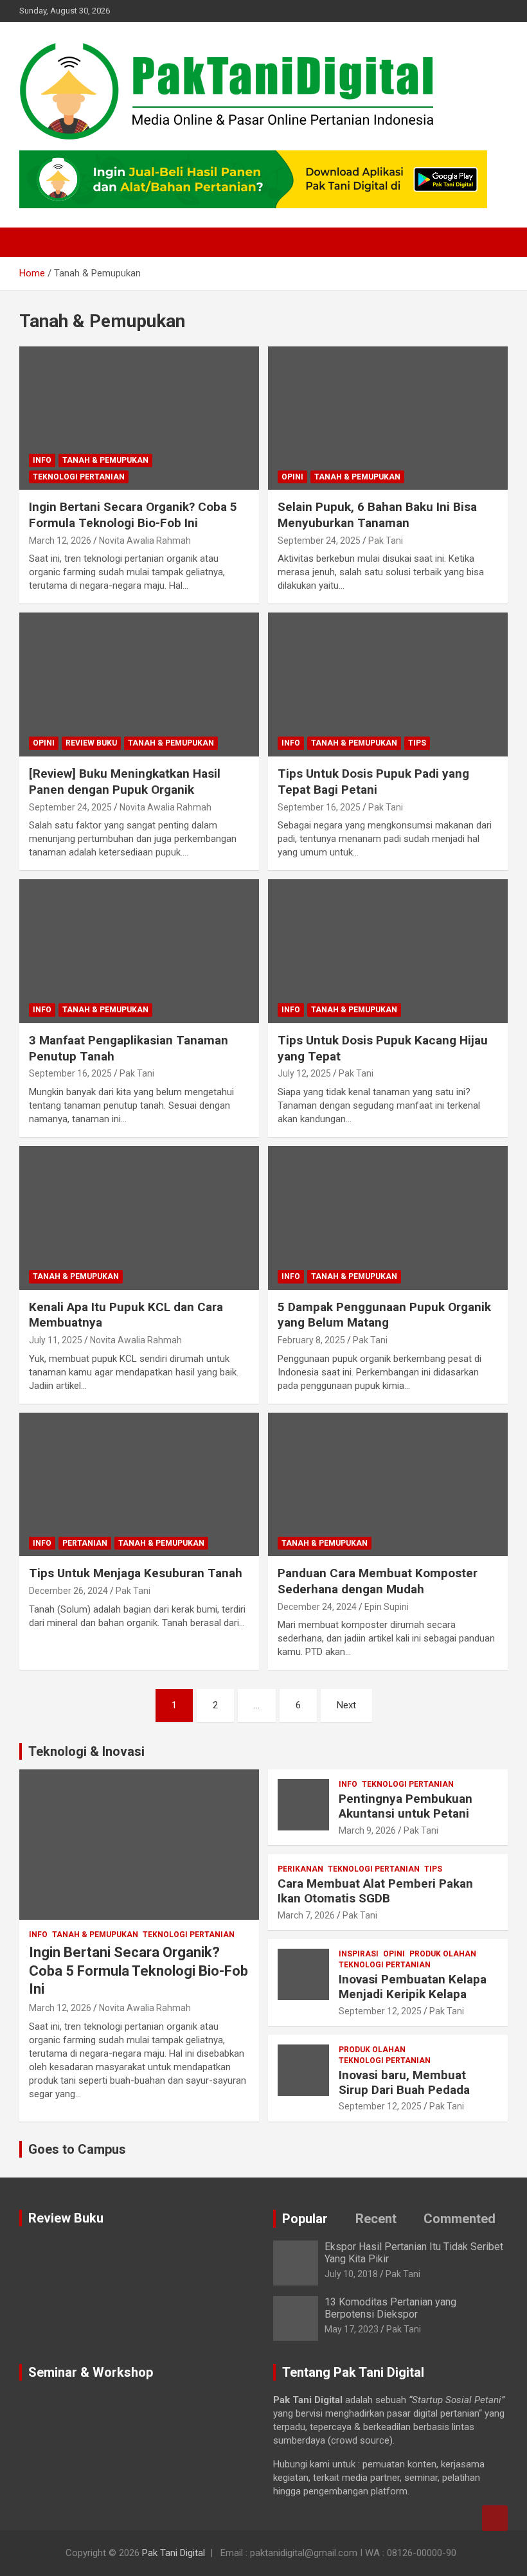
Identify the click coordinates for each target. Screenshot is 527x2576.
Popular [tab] (305, 2219)
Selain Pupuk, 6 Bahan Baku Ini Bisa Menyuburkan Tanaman (377, 515)
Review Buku (91, 743)
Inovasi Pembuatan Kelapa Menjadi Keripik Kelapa (413, 1987)
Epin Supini (387, 1607)
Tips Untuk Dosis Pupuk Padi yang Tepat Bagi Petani (373, 782)
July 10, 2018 (351, 2274)
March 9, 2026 (367, 1830)
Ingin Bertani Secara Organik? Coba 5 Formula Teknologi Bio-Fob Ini (133, 515)
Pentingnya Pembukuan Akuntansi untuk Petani (406, 1806)
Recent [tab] (376, 2219)
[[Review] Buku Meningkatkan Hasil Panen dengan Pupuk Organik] (139, 685)
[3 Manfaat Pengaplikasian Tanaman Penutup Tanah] (139, 951)
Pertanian (85, 1543)
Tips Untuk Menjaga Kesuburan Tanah (136, 1573)
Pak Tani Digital (174, 2553)
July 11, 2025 (56, 1340)
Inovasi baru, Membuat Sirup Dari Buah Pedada (404, 2082)
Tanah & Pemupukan (105, 460)
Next (346, 1705)
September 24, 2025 (319, 541)
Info (42, 460)
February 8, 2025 (311, 1340)
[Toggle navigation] (35, 242)
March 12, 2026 (60, 541)
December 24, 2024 (317, 1607)
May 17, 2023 (352, 2329)
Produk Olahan (443, 1954)
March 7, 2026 (306, 1915)
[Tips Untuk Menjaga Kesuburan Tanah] (139, 1484)
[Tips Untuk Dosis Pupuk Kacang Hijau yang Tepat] (388, 951)
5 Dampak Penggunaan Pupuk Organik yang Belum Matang (384, 1315)
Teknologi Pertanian (79, 477)
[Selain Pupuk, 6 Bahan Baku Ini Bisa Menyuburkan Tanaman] (388, 418)
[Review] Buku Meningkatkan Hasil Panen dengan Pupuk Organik (125, 782)
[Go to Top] (495, 2518)
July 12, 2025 (304, 1073)
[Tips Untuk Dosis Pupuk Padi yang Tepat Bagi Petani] (388, 685)
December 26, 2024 (68, 1591)
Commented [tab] (460, 2219)
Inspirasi (359, 1954)
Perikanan (300, 1869)
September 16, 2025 (319, 807)
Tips (417, 743)
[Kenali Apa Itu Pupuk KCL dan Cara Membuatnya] (139, 1218)
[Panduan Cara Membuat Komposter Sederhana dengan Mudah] (388, 1484)
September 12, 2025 (380, 2011)
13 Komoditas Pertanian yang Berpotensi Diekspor (390, 2308)
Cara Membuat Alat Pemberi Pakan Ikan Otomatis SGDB (375, 1891)
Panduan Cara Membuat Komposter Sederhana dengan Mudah (378, 1581)
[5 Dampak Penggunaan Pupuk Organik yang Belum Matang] (388, 1218)
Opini (292, 477)
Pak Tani (386, 541)
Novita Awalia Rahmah (145, 541)
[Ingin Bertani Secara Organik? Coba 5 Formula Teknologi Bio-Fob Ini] (139, 418)
